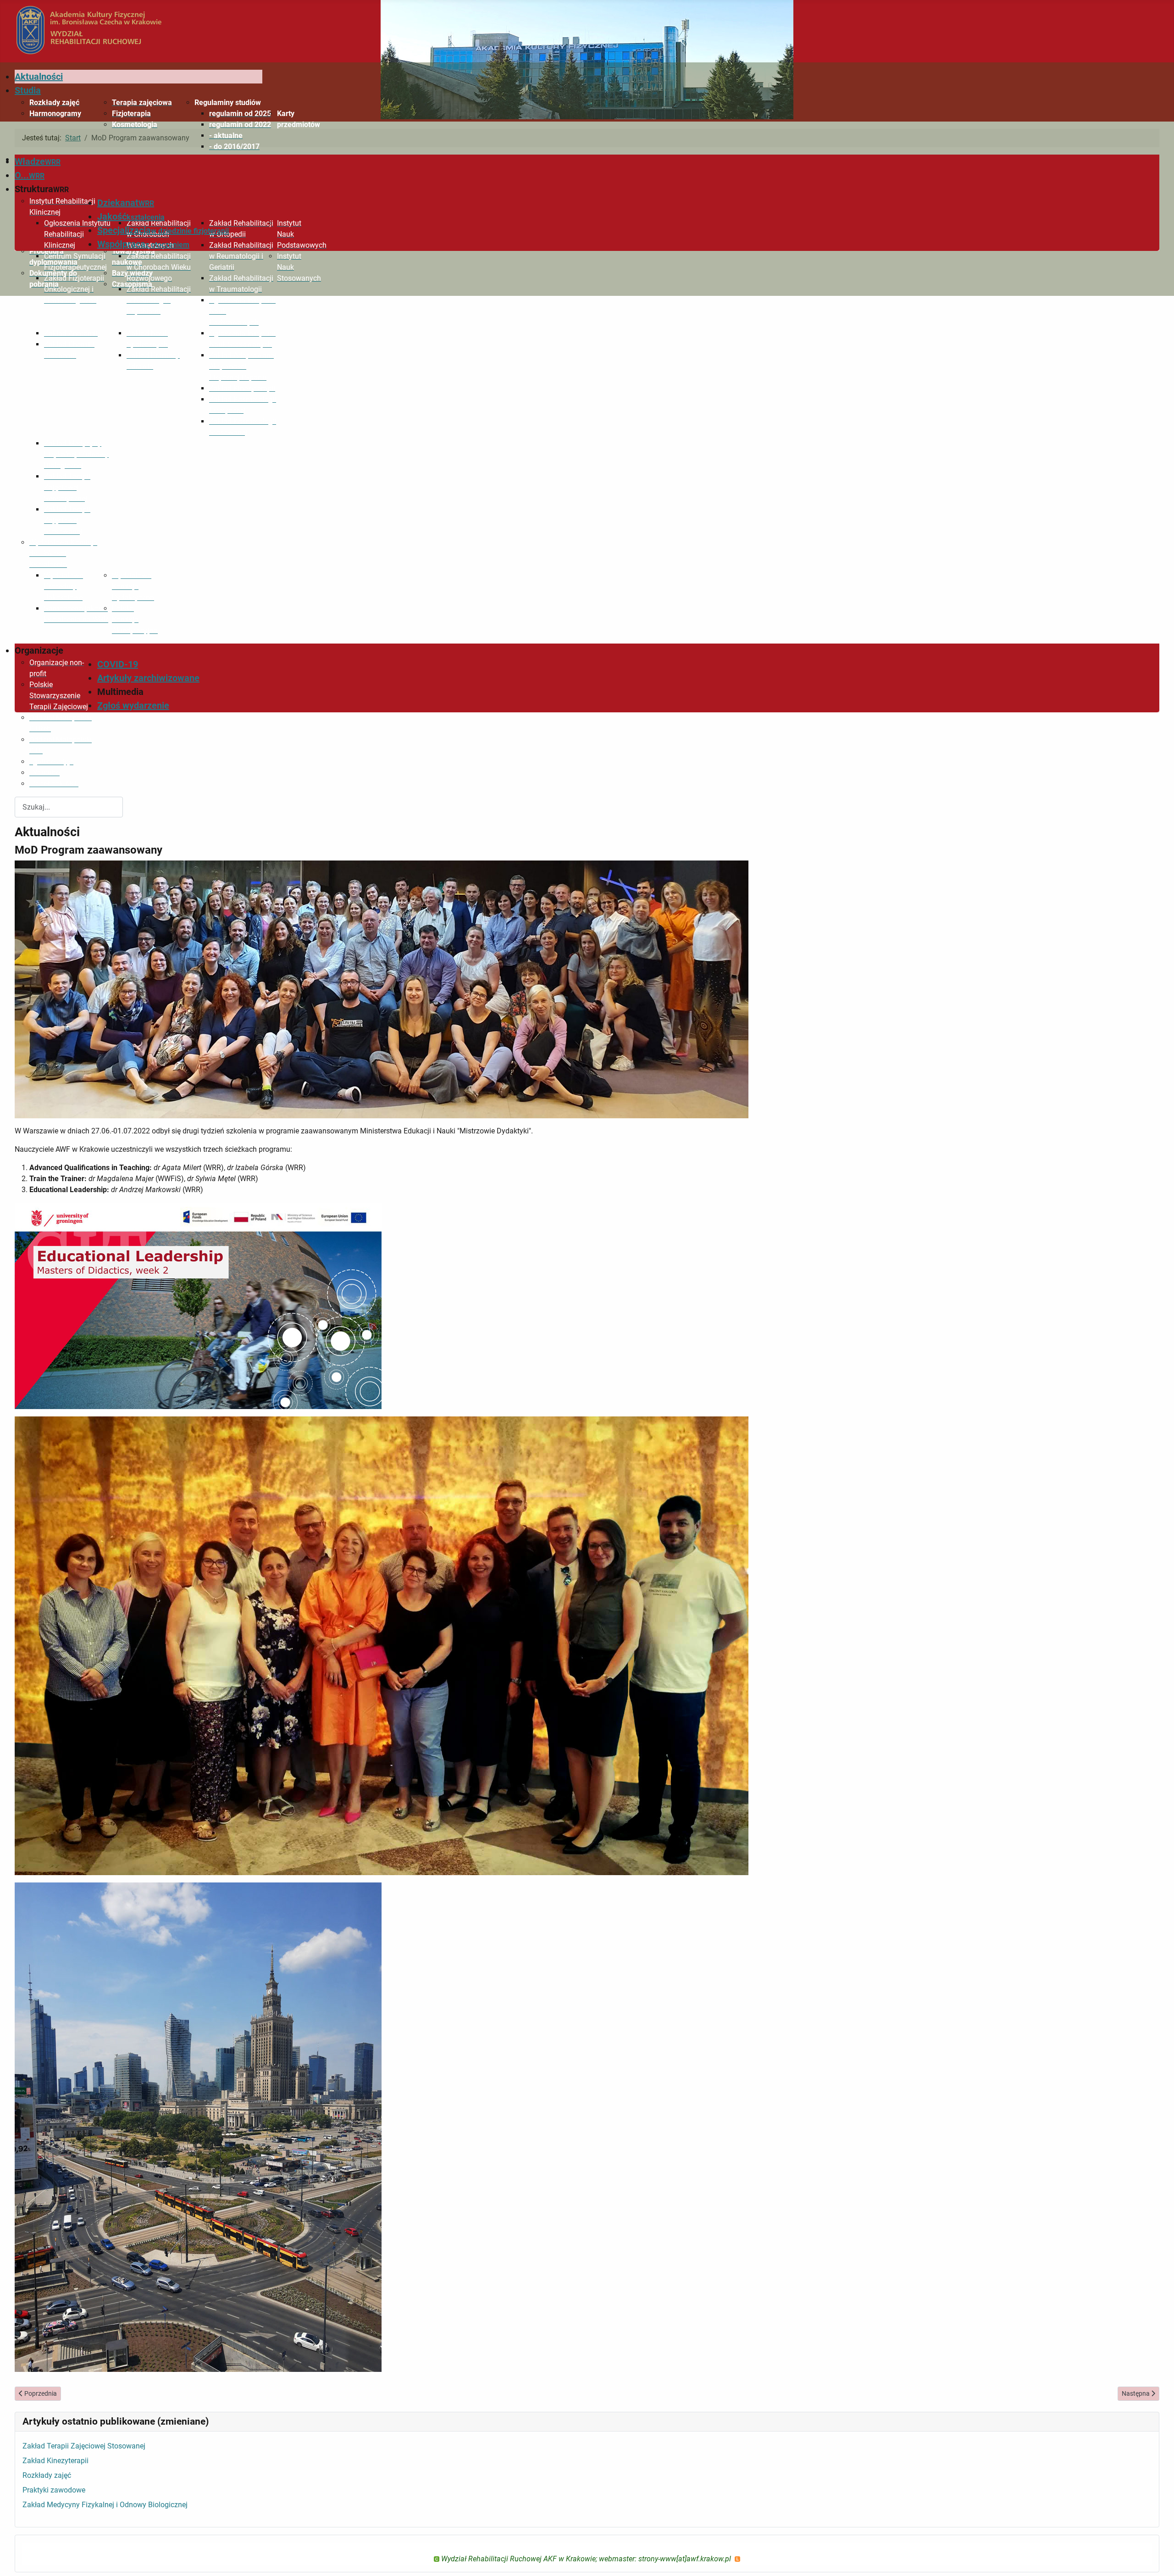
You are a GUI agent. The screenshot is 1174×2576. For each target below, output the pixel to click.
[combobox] (69, 807)
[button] (228, 103)
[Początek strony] (1158, 2559)
